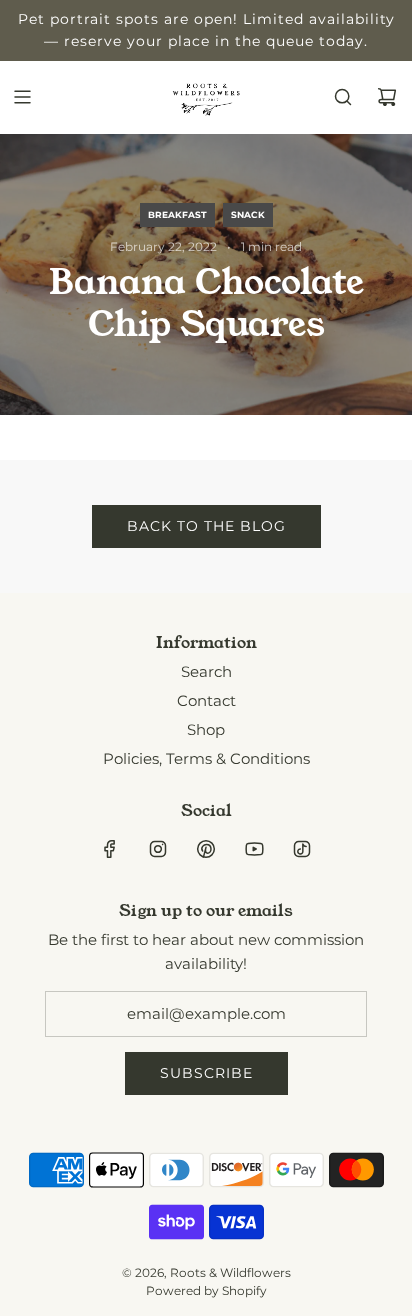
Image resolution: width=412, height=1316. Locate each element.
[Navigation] (22, 97)
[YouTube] (254, 849)
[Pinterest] (206, 849)
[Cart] (387, 97)
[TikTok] (302, 849)
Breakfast (177, 214)
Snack (248, 214)
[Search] (343, 97)
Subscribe (206, 1073)
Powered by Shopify (206, 1290)
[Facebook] (110, 849)
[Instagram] (158, 849)
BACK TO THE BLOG (206, 526)
